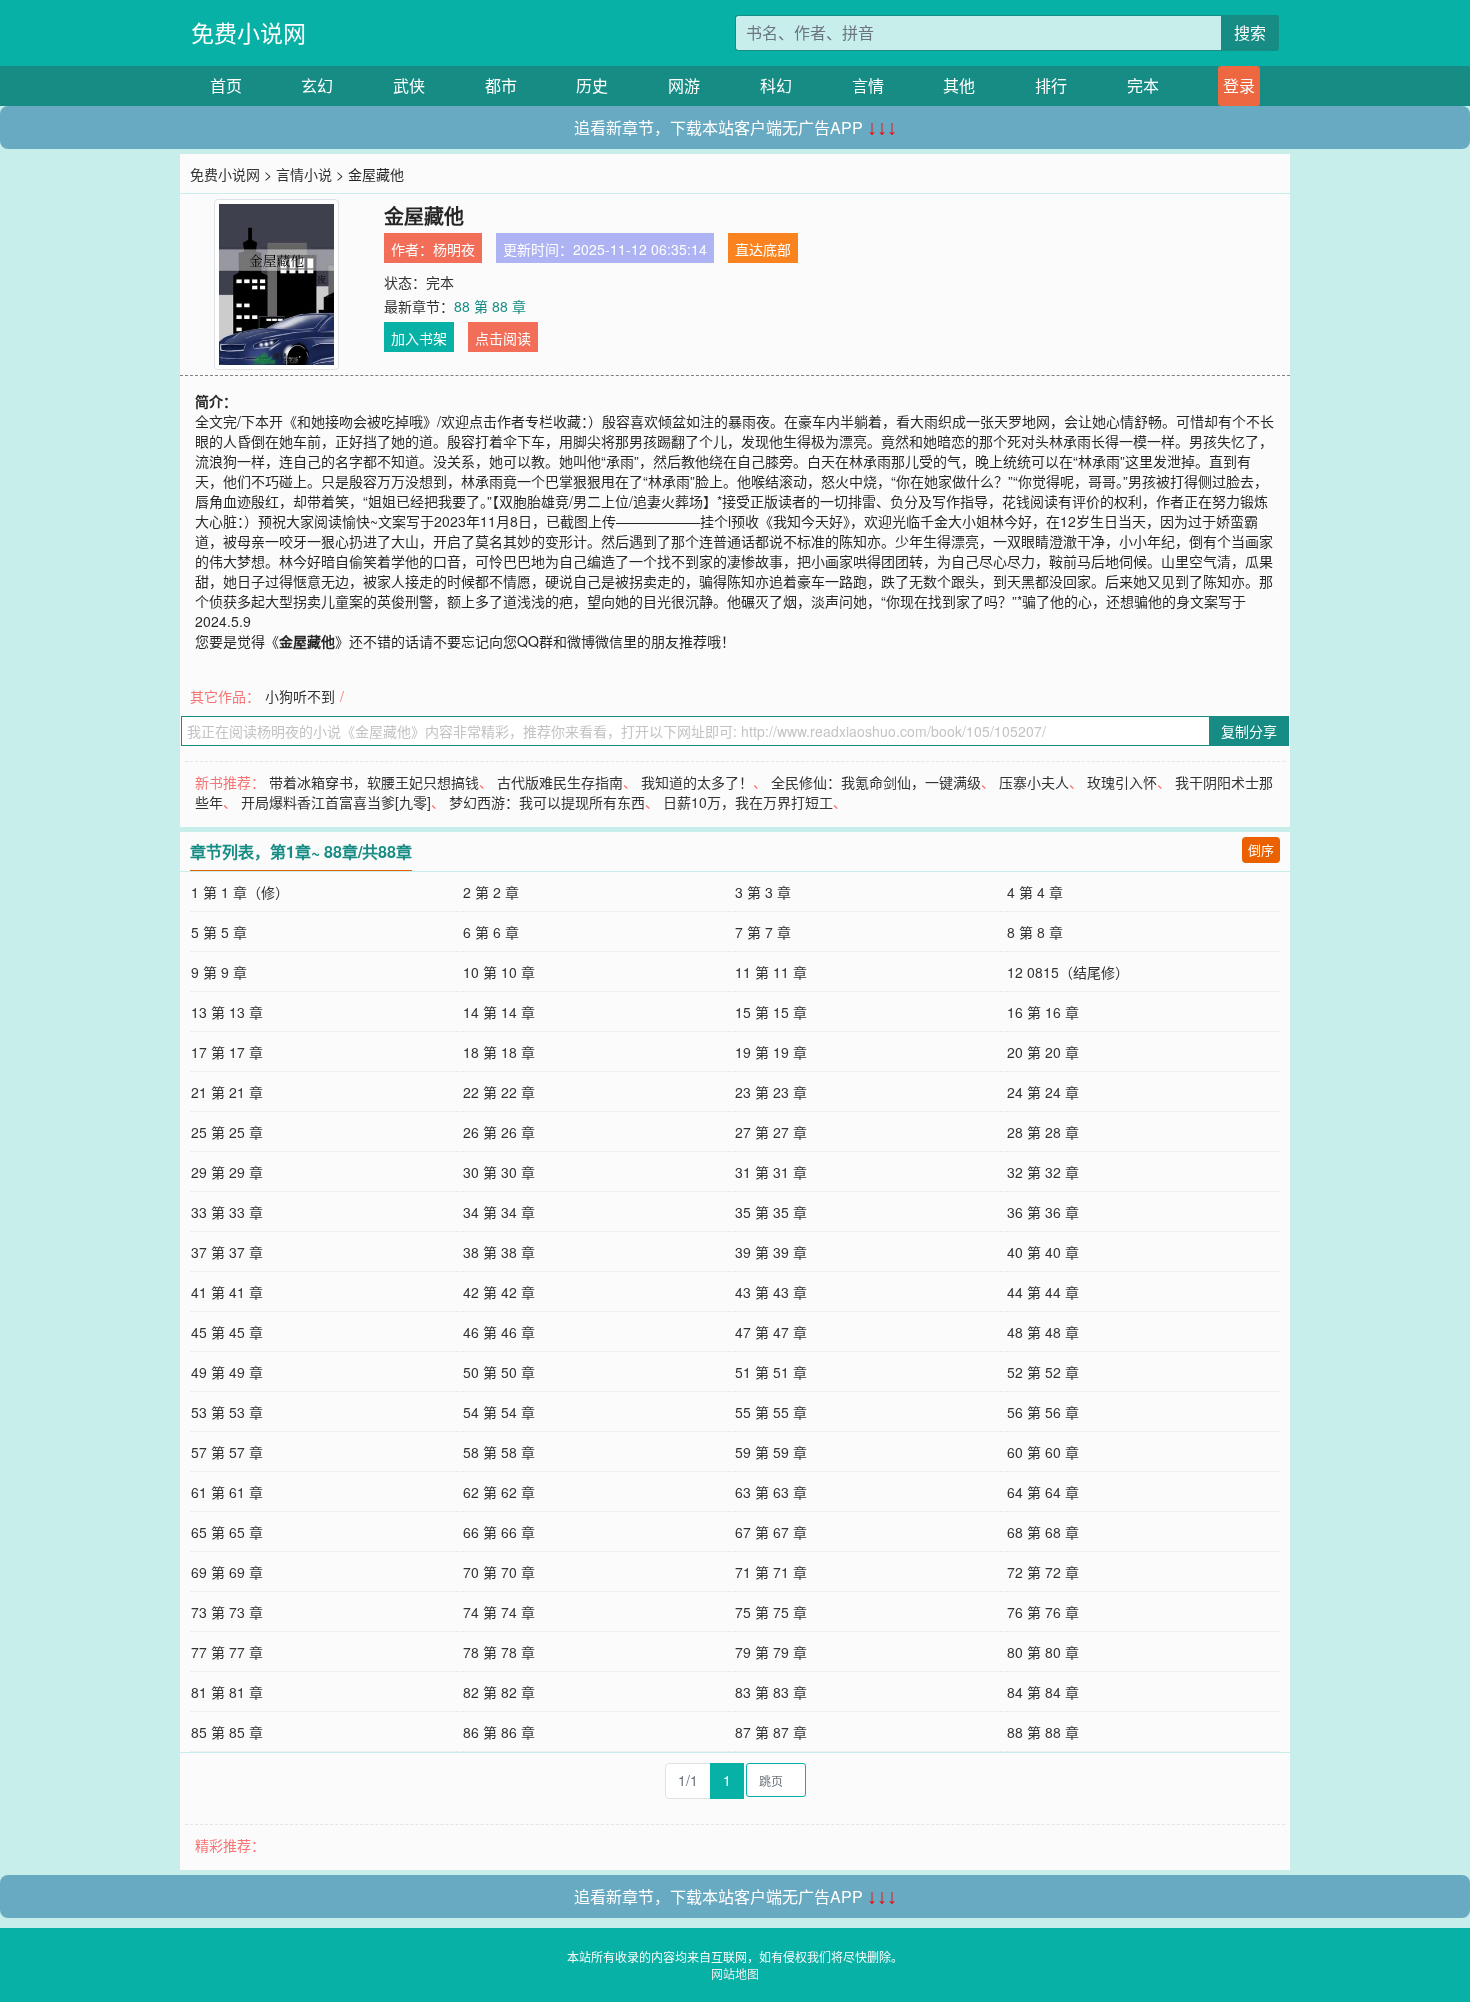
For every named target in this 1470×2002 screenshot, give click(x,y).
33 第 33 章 (227, 1212)
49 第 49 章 (227, 1372)
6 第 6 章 (491, 932)
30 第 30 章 (499, 1172)
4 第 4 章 (1035, 892)
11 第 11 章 (771, 972)
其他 (959, 85)
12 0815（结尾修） (1068, 972)
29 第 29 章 (227, 1172)
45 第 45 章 (227, 1332)
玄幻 (317, 85)
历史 (592, 85)
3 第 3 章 (763, 892)
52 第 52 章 (1043, 1372)
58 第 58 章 (499, 1452)
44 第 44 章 (1043, 1292)
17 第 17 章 (227, 1052)
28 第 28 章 (1043, 1132)
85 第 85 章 (227, 1732)
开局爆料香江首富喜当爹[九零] (336, 802)
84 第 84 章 (1043, 1692)
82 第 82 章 (499, 1692)
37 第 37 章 (227, 1252)
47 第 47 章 (771, 1332)
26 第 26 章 (499, 1132)
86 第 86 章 (499, 1732)
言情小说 (304, 174)
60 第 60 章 (1043, 1452)
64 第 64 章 (1043, 1492)
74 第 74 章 (499, 1612)
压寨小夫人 (1034, 782)
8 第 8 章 (1035, 932)
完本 (1143, 85)
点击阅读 (503, 338)
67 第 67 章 (771, 1532)
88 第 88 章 (490, 306)
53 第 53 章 (227, 1412)
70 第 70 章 (499, 1572)
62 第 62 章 (499, 1492)
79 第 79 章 (771, 1652)
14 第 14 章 (499, 1012)
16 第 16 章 (1043, 1012)
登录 (1239, 85)
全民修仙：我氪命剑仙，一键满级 (876, 782)
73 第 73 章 (227, 1612)
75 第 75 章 (771, 1612)
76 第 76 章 (1043, 1612)
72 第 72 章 (1043, 1572)
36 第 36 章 (1043, 1212)
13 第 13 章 (227, 1012)
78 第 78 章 (499, 1652)
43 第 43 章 (771, 1292)
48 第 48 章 (1043, 1332)
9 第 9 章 (219, 972)
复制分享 (1249, 731)
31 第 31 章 (771, 1172)
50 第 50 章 (499, 1372)
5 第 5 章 (219, 932)
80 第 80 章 (1043, 1652)
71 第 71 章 (771, 1572)
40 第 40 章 (1043, 1252)
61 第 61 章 (227, 1492)
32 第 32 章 (1043, 1172)
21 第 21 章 (227, 1092)
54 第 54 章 (499, 1412)
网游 (684, 85)
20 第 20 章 (1043, 1052)
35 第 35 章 (771, 1212)
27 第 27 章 (771, 1132)
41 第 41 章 (227, 1292)
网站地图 (735, 1973)
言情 (868, 85)
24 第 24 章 (1043, 1092)
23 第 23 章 (771, 1092)
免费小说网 (248, 32)
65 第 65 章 (227, 1532)
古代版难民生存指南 (560, 782)
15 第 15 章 (771, 1012)
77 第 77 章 (227, 1652)
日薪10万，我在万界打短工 (748, 802)
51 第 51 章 (771, 1372)
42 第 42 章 (499, 1292)
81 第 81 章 (227, 1692)
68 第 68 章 (1043, 1532)
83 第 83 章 (771, 1692)
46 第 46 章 (499, 1332)
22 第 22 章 (499, 1092)
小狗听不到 (300, 696)
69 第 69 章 (227, 1572)
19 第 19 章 (771, 1052)
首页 (226, 85)
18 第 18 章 (499, 1052)
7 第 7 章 (763, 932)
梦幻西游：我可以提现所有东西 (547, 802)
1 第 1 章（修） (240, 892)
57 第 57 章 (227, 1452)
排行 (1051, 85)
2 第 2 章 (491, 892)
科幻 (776, 85)
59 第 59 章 (771, 1452)
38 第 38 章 (499, 1252)
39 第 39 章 (771, 1252)
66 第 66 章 (499, 1532)
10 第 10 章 (499, 972)
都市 (501, 85)
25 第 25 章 (227, 1132)
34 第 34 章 (499, 1212)
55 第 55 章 (771, 1412)
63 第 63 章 (771, 1492)
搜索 (1250, 32)
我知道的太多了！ (697, 782)
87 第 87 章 (771, 1732)
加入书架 (419, 338)
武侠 (409, 85)
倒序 (1261, 849)
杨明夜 (454, 249)
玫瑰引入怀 (1122, 782)
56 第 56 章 (1043, 1412)
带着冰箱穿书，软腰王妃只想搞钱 (374, 782)
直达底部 (763, 249)
